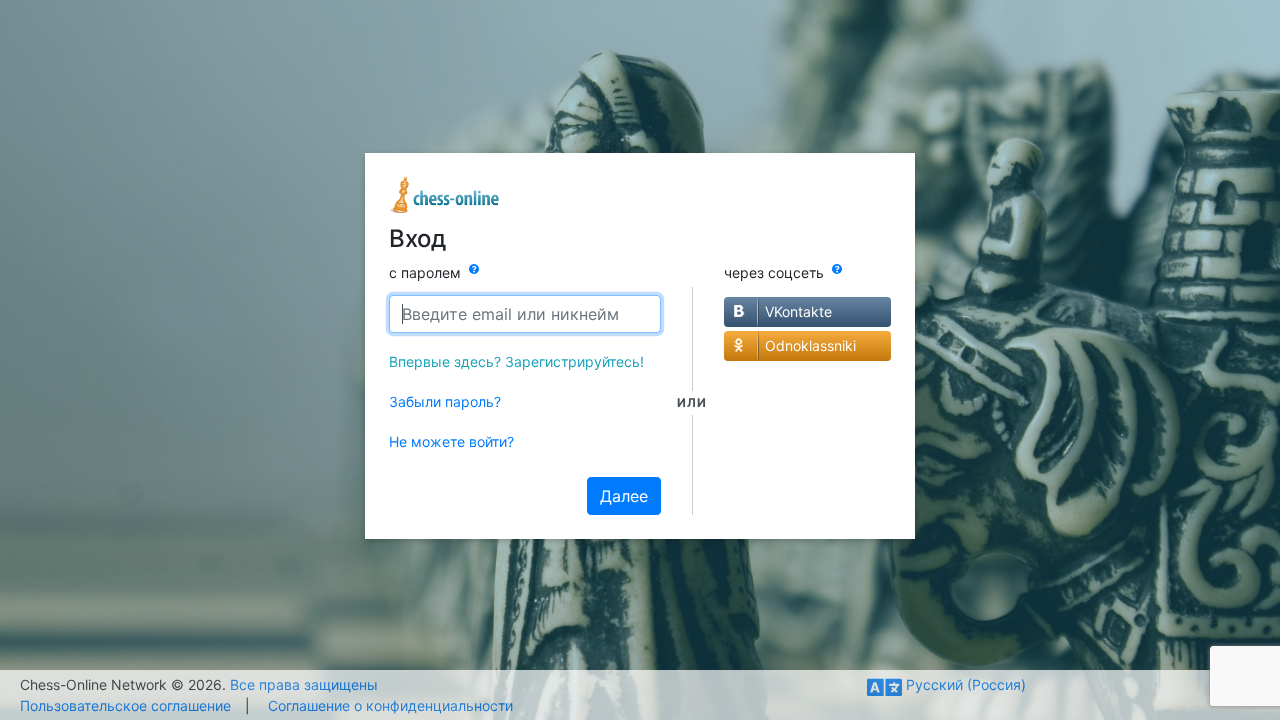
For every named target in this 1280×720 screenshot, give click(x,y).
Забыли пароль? (445, 401)
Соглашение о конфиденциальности (390, 705)
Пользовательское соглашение (125, 705)
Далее (624, 496)
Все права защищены (304, 684)
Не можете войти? (451, 441)
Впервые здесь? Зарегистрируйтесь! (516, 361)
